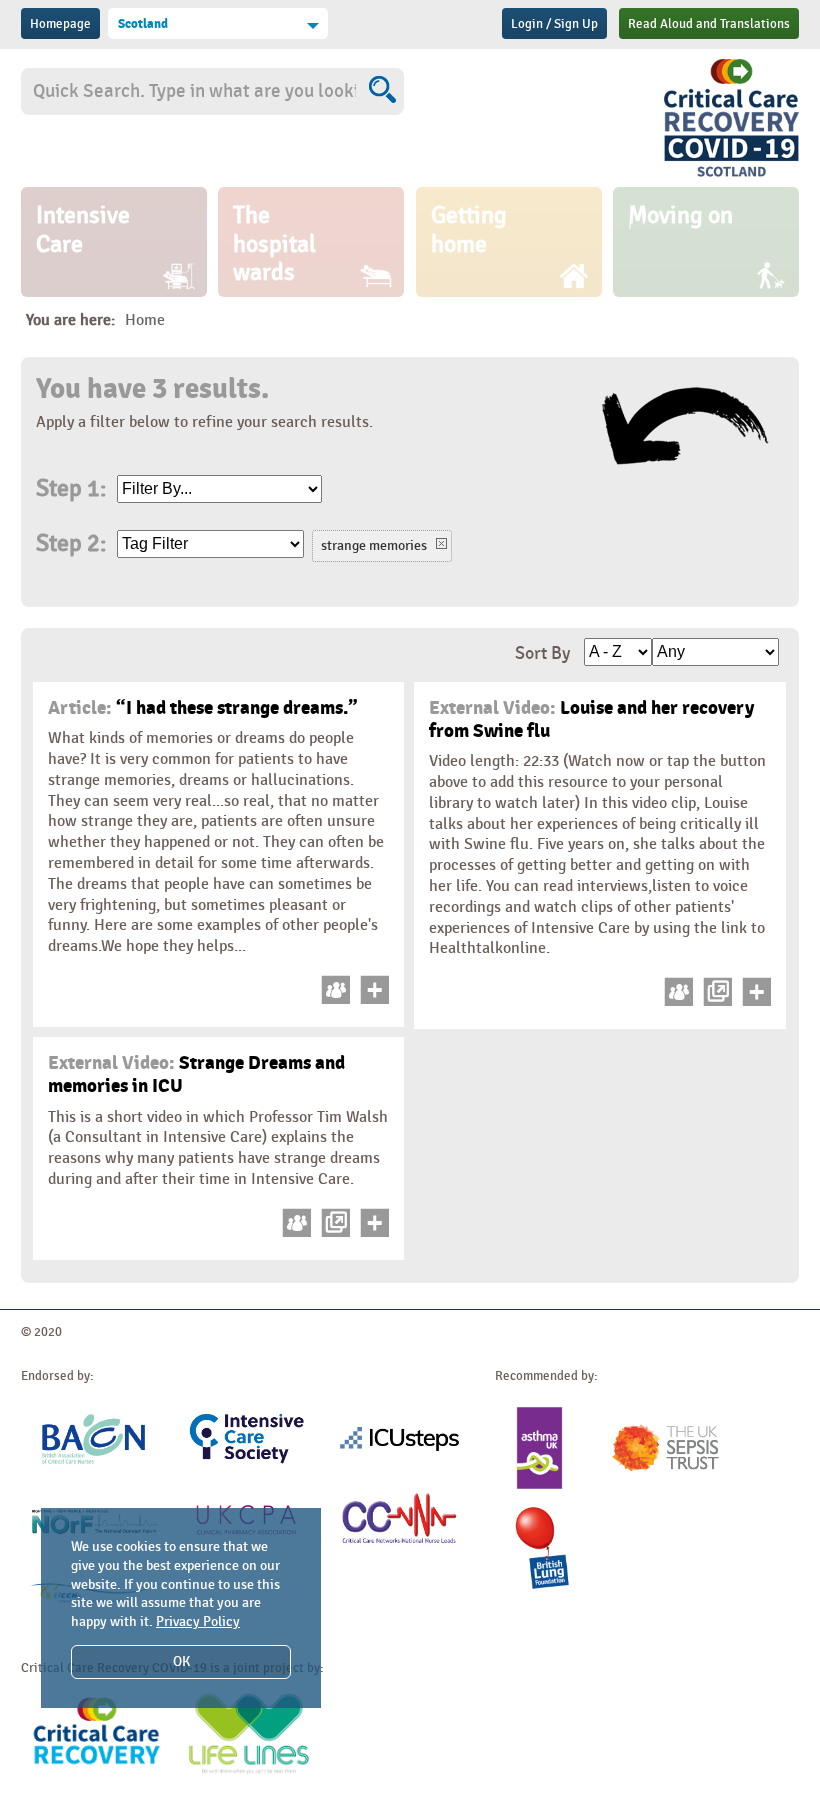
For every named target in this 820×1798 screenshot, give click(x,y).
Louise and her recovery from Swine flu (591, 719)
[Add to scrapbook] (371, 999)
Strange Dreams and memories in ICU (196, 1074)
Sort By (542, 653)
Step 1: (71, 489)
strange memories (374, 545)
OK (181, 1661)
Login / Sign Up (554, 24)
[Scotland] (731, 176)
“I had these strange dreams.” (203, 708)
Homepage (60, 24)
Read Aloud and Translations (709, 24)
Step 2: (71, 544)
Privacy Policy (198, 1621)
